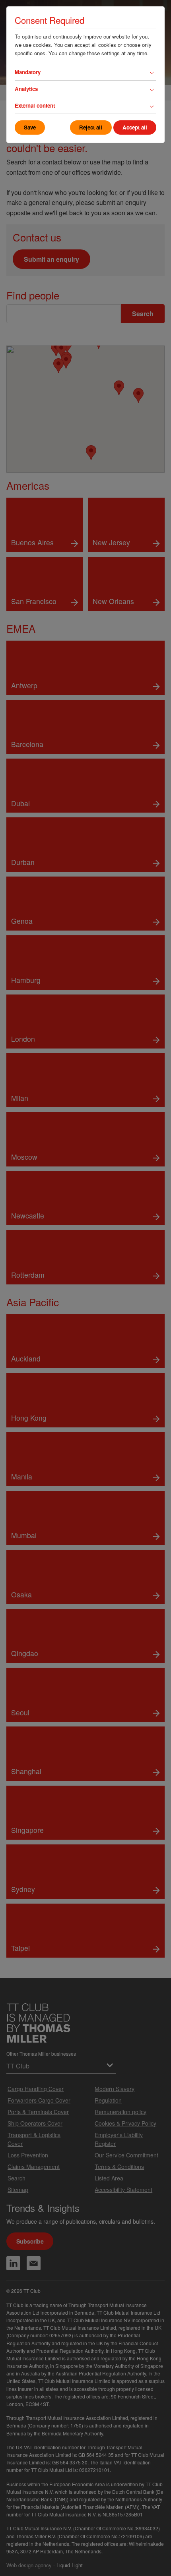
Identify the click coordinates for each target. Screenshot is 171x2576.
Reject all (91, 127)
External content (35, 105)
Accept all (135, 127)
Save (30, 127)
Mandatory (28, 72)
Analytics (26, 89)
